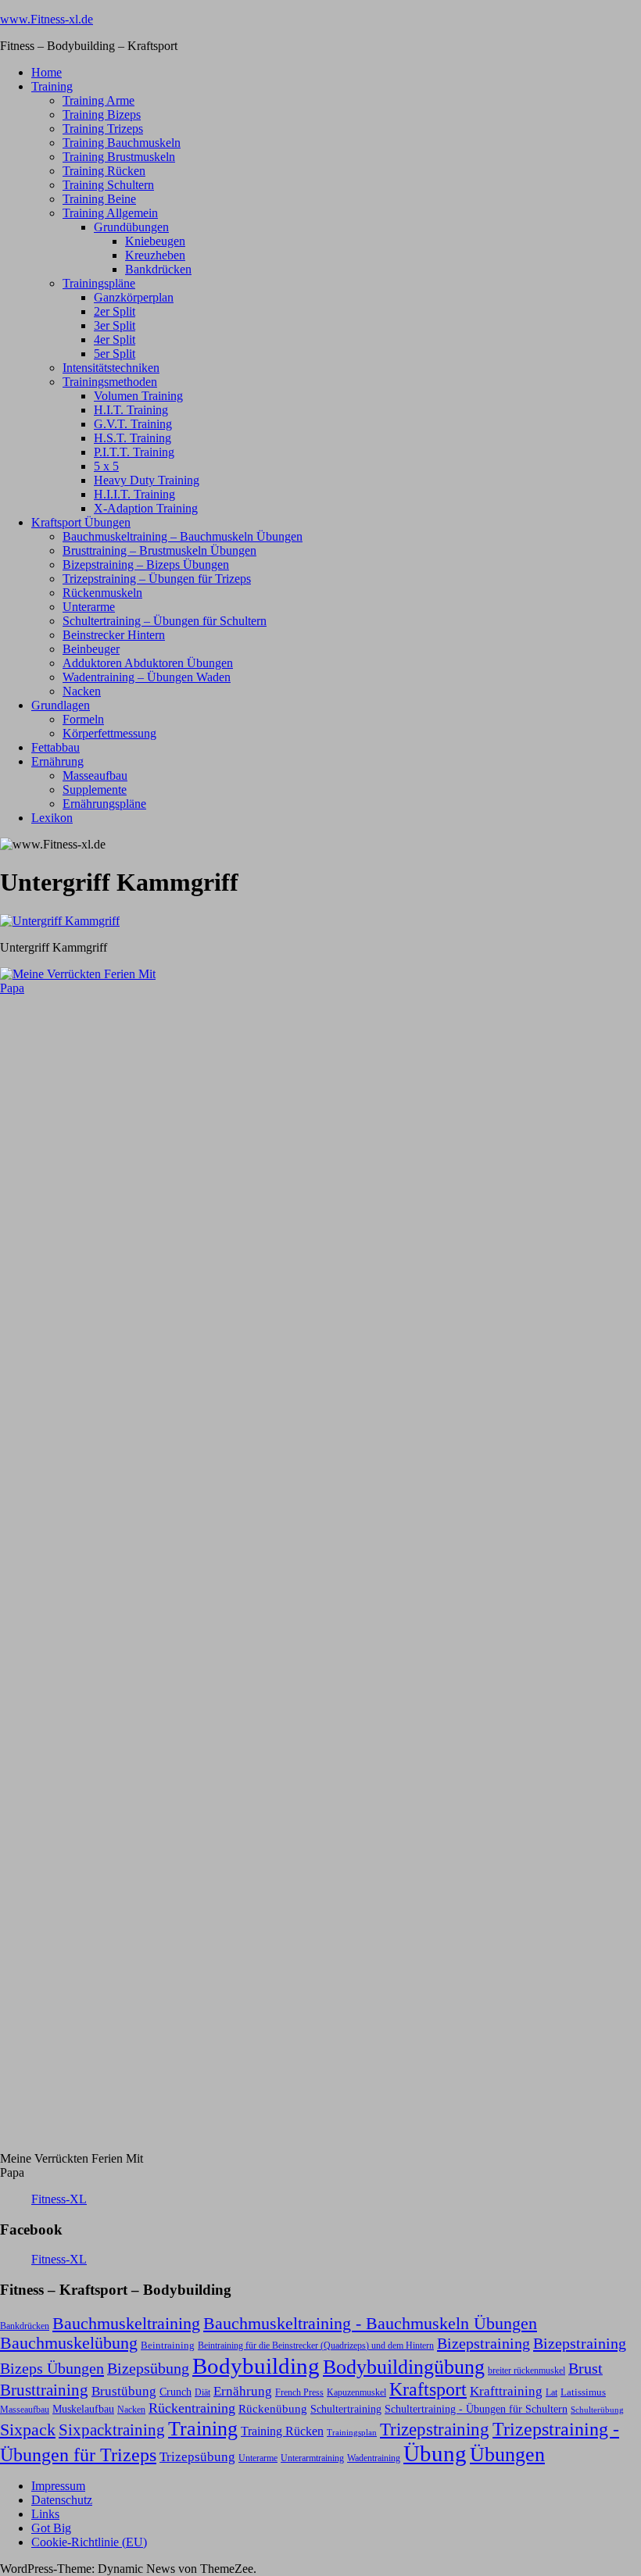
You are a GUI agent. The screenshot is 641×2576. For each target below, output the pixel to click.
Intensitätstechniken (111, 368)
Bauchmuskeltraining (126, 2323)
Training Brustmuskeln (119, 157)
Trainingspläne (99, 283)
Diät (202, 2392)
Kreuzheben (155, 255)
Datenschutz (62, 2500)
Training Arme (98, 100)
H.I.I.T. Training (134, 494)
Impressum (58, 2486)
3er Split (115, 325)
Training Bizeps (102, 114)
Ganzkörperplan (134, 297)
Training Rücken (104, 171)
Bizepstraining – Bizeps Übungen (146, 565)
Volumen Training (138, 396)
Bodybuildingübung (404, 2367)
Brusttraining (44, 2390)
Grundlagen (61, 705)
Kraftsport (428, 2389)
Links (45, 2514)
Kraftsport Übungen (81, 522)
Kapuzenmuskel (356, 2392)
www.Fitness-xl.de (47, 19)
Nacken (82, 691)
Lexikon (52, 818)
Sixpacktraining (112, 2430)
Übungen (507, 2455)
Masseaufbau (95, 775)
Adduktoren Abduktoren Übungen (148, 663)
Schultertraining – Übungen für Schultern (165, 621)
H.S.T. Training (132, 438)
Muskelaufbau (83, 2409)
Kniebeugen (155, 241)
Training (52, 86)
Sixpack (28, 2430)
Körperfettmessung (109, 733)
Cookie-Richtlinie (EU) (89, 2542)
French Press (299, 2392)
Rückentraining (192, 2408)
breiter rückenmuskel (526, 2371)
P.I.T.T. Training (134, 452)
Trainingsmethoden (110, 382)
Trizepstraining (435, 2429)
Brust (585, 2369)
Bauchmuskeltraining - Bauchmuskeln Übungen (370, 2324)
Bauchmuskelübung (69, 2343)
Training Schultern (108, 185)
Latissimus (583, 2392)
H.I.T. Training (131, 410)
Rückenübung (273, 2409)
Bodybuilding (256, 2366)
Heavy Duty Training (147, 480)
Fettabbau (56, 747)
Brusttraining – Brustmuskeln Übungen (159, 550)
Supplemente (95, 790)
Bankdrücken (158, 269)
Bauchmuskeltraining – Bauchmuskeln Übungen (183, 536)
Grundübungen (131, 227)
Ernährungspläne (104, 804)
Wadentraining (374, 2458)
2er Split (115, 311)
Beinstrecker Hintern (114, 635)
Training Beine (99, 199)
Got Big (51, 2528)
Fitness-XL (59, 2199)
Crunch (175, 2392)
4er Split (115, 339)
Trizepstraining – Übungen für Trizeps (157, 579)
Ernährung (57, 761)
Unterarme (89, 607)
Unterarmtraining (312, 2458)
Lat (551, 2392)
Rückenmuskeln (102, 593)
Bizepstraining (483, 2343)
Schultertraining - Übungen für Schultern (476, 2409)
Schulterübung (597, 2410)
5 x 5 (106, 466)
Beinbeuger (91, 649)
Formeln (83, 719)
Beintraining (168, 2345)
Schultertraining (346, 2409)
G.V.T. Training (133, 424)
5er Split (115, 354)
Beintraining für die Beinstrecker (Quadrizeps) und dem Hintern (316, 2346)
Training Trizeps (103, 129)
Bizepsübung (148, 2368)
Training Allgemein (110, 213)
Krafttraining (506, 2391)
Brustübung (124, 2391)
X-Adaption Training (146, 508)
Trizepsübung (197, 2456)
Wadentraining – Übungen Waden (147, 677)
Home (47, 72)
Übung (435, 2453)
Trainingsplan (352, 2433)
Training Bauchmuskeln (122, 143)
